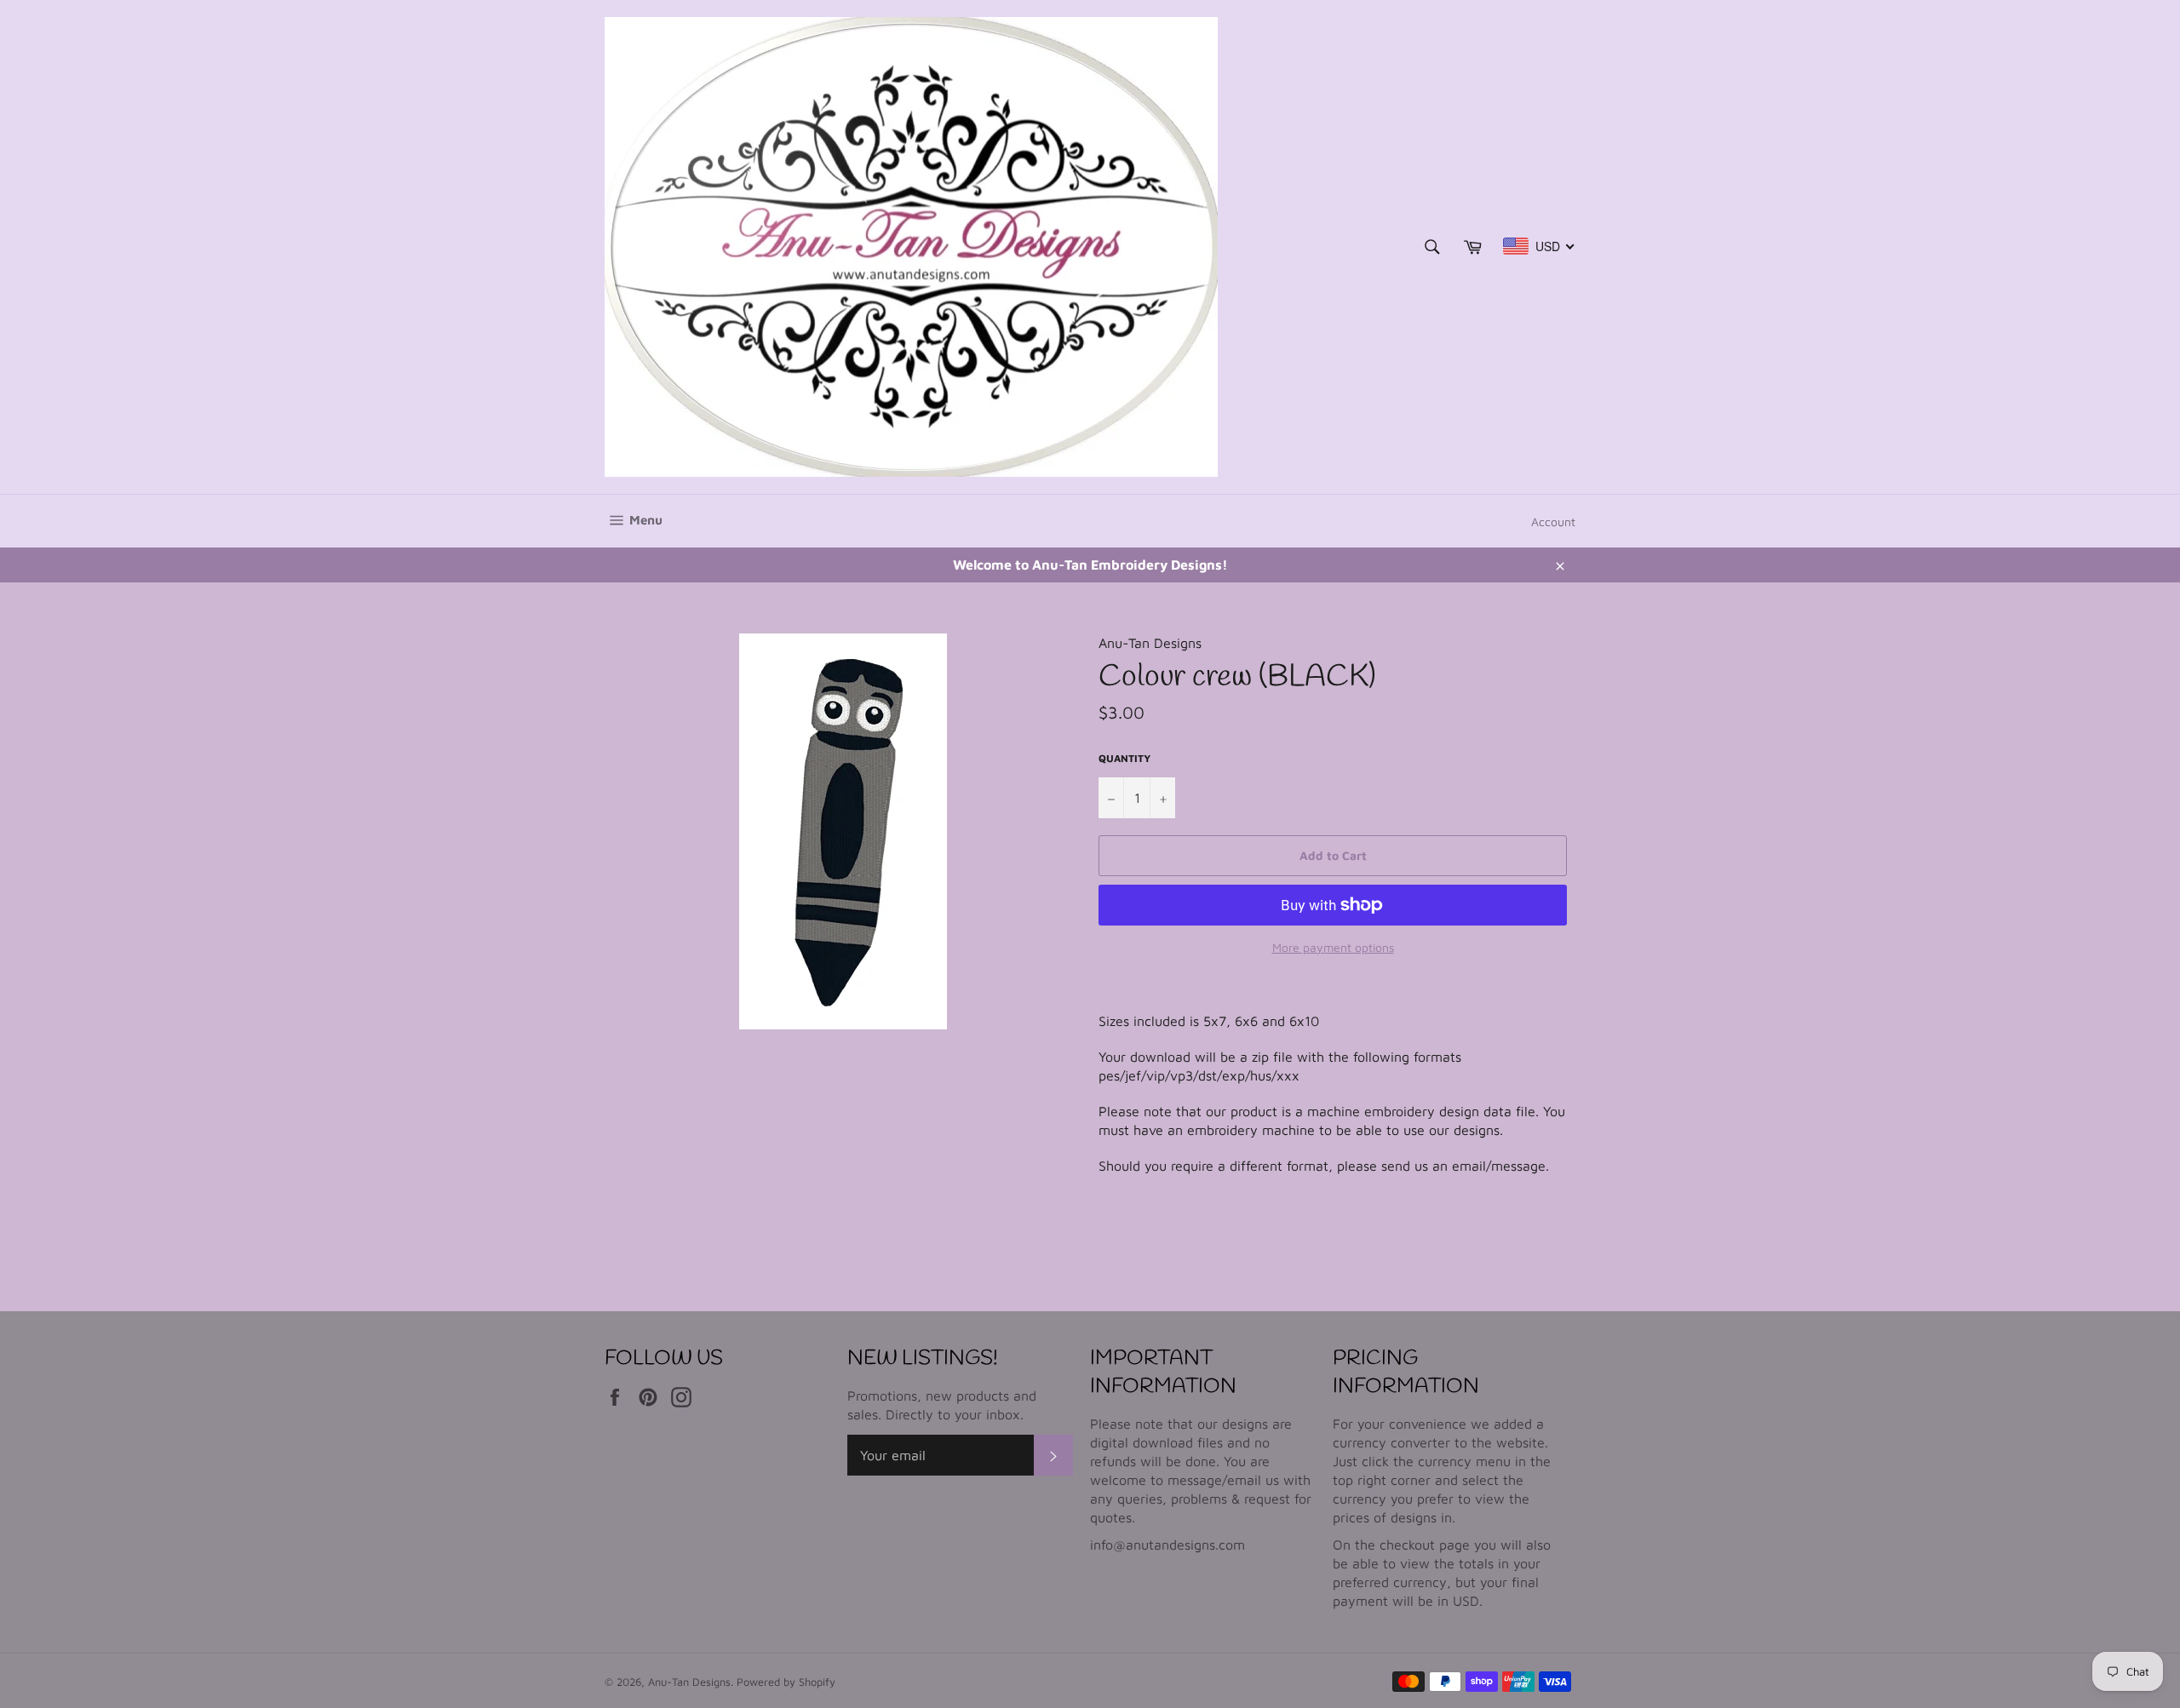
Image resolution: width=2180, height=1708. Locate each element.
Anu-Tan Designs (689, 1682)
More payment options (1333, 947)
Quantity (1124, 758)
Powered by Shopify (786, 1682)
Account (1553, 522)
